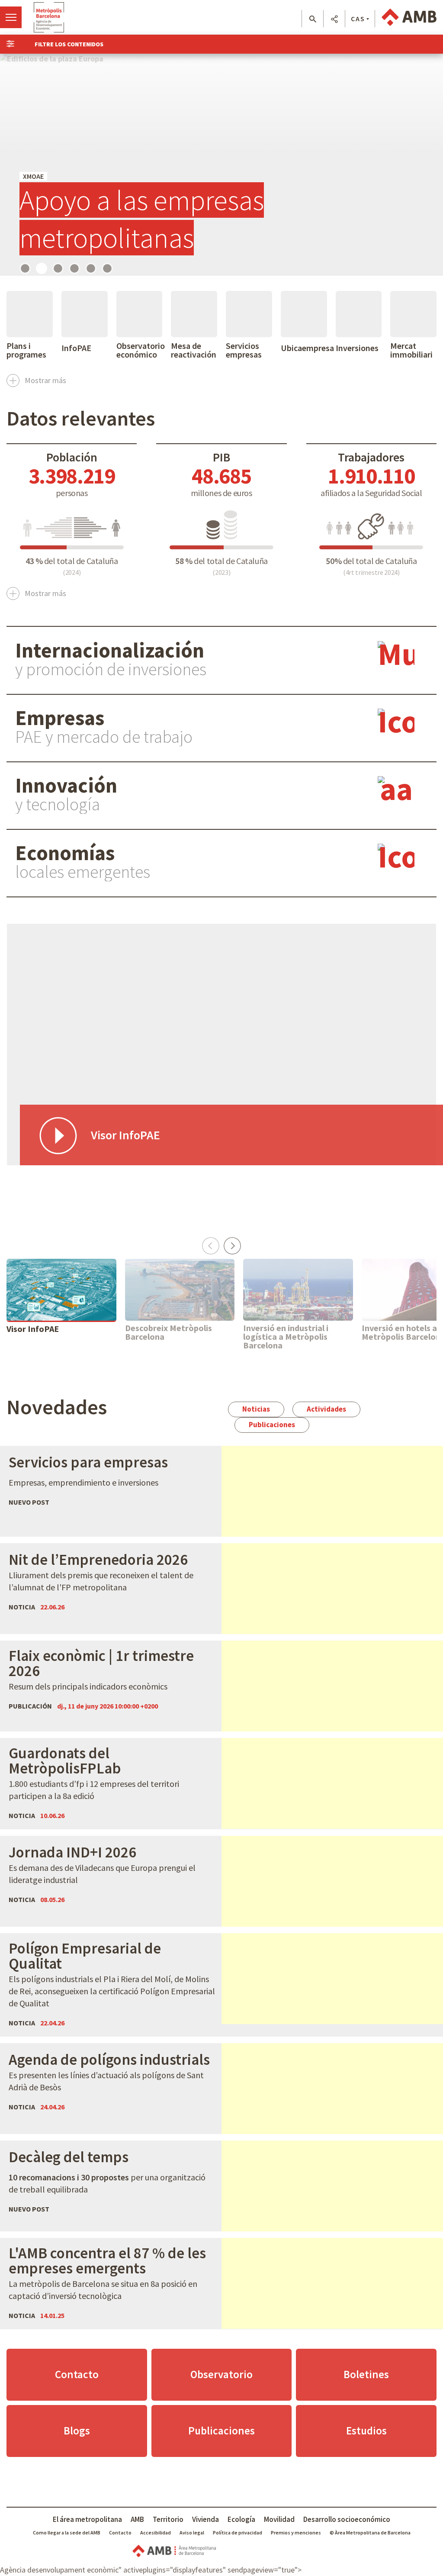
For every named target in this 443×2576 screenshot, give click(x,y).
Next (232, 1243)
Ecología (241, 2519)
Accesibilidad (156, 2532)
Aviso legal (192, 2532)
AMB (137, 2519)
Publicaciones (272, 1425)
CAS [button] (358, 19)
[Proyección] (221, 165)
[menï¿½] (11, 17)
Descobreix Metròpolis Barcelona (169, 1332)
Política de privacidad (238, 2532)
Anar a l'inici (49, 17)
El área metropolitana (87, 2519)
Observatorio (221, 2374)
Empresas (60, 718)
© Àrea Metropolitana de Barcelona (370, 2532)
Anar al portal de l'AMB (409, 17)
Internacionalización (110, 650)
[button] (313, 19)
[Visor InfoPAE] (61, 1290)
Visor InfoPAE (33, 1329)
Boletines (366, 2374)
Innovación (66, 785)
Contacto (77, 2374)
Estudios (366, 2431)
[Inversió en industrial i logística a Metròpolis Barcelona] (298, 1290)
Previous (211, 1243)
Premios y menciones (296, 2532)
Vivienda (205, 2519)
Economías (65, 853)
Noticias (256, 1409)
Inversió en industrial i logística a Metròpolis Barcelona (286, 1337)
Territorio (168, 2519)
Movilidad (279, 2519)
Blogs (77, 2431)
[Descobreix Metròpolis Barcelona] (180, 1290)
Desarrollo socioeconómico (347, 2519)
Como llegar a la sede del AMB (67, 2532)
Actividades (326, 1409)
